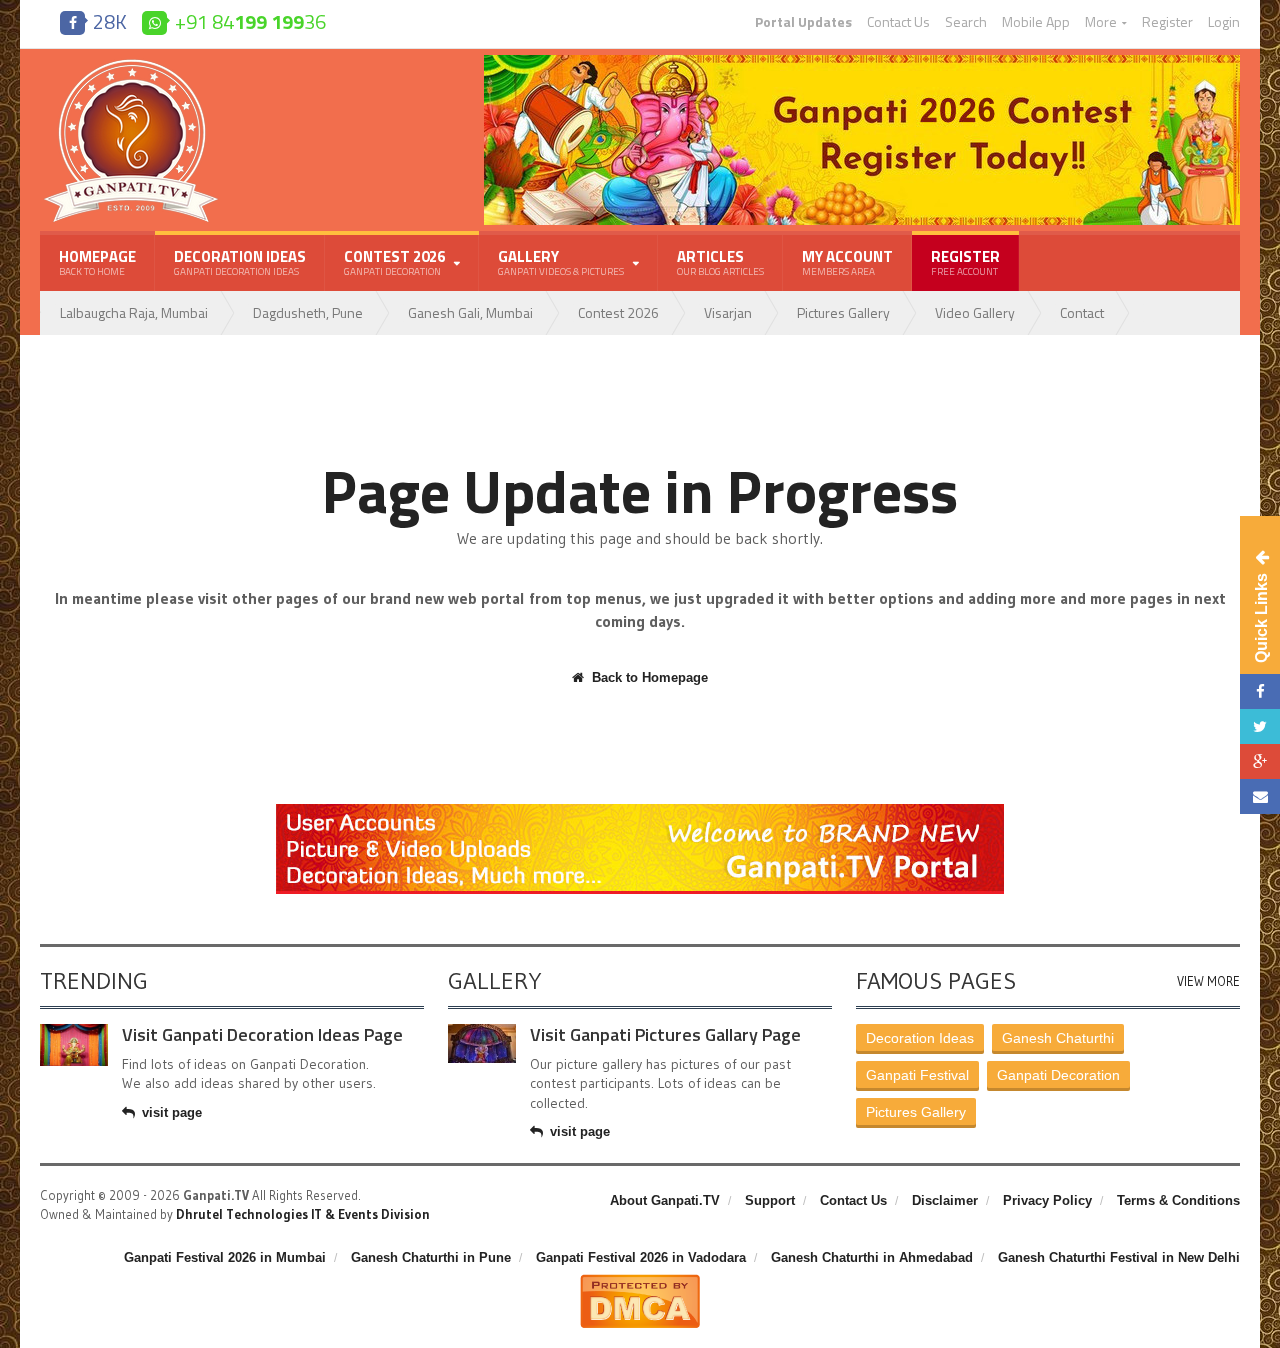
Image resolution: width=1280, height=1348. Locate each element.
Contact (1082, 312)
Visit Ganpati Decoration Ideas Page (262, 1034)
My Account (847, 262)
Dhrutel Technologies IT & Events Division (303, 1214)
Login (1224, 22)
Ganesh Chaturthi (1058, 1038)
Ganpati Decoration (1058, 1075)
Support (770, 1200)
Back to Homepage (650, 677)
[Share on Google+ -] (1260, 761)
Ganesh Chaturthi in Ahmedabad (872, 1257)
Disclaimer (945, 1200)
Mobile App (1036, 22)
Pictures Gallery (843, 312)
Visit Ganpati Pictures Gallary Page (665, 1034)
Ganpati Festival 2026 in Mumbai (225, 1257)
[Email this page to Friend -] (1260, 796)
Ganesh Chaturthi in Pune (431, 1257)
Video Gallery (975, 312)
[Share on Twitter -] (1260, 726)
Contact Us (898, 22)
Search (966, 22)
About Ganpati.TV (665, 1200)
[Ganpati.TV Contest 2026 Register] (862, 62)
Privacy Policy (1047, 1200)
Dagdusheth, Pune (308, 312)
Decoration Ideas (240, 262)
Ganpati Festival (917, 1075)
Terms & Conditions (1178, 1200)
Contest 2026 (618, 312)
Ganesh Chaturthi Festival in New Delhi (1119, 1257)
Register (1167, 22)
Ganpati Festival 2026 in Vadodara (641, 1257)
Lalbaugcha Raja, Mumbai (134, 312)
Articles (720, 262)
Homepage (97, 262)
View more (1208, 981)
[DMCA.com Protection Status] (640, 1282)
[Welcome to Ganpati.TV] (640, 811)
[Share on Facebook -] (1260, 691)
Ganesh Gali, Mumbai (470, 312)
